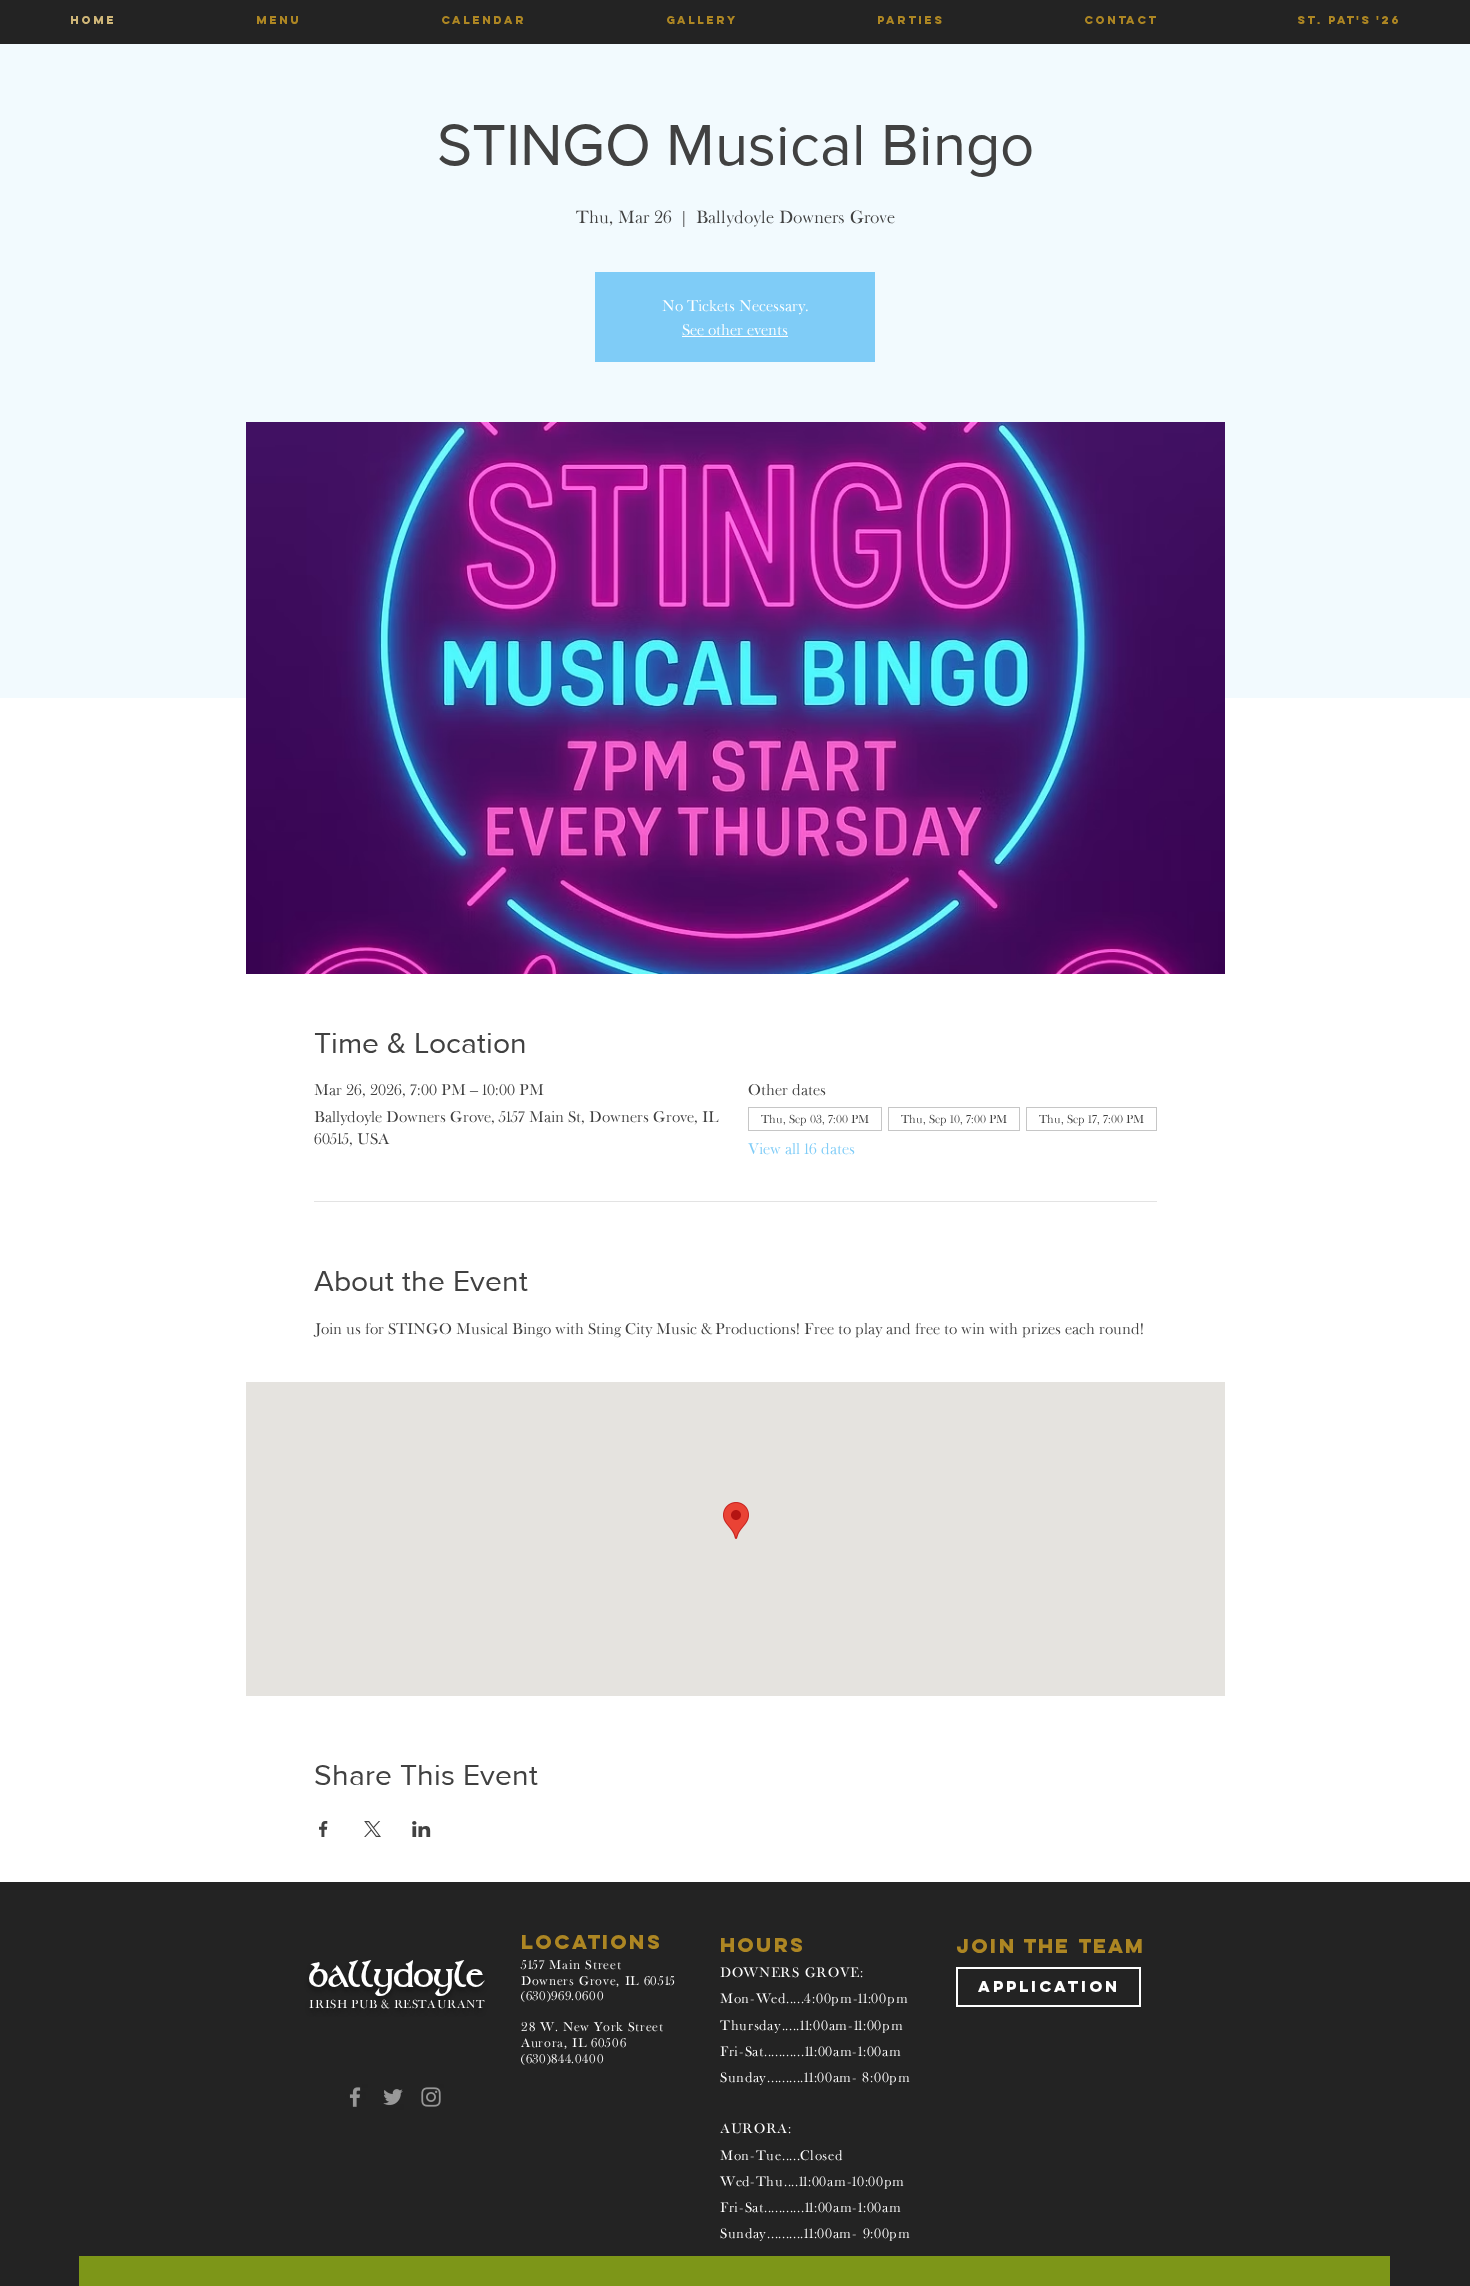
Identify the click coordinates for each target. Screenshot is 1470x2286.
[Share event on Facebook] (323, 1829)
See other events (735, 329)
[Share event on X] (372, 1829)
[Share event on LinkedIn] (421, 1829)
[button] (278, 20)
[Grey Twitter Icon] (393, 2097)
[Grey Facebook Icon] (355, 2097)
